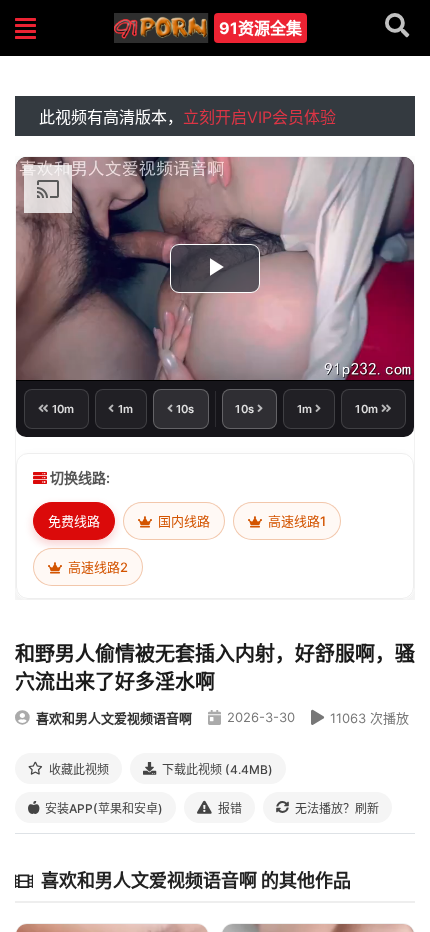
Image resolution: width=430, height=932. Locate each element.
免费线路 (74, 521)
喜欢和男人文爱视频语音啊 (114, 718)
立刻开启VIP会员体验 (259, 117)
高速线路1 (295, 521)
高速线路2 (96, 567)
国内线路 (182, 521)
